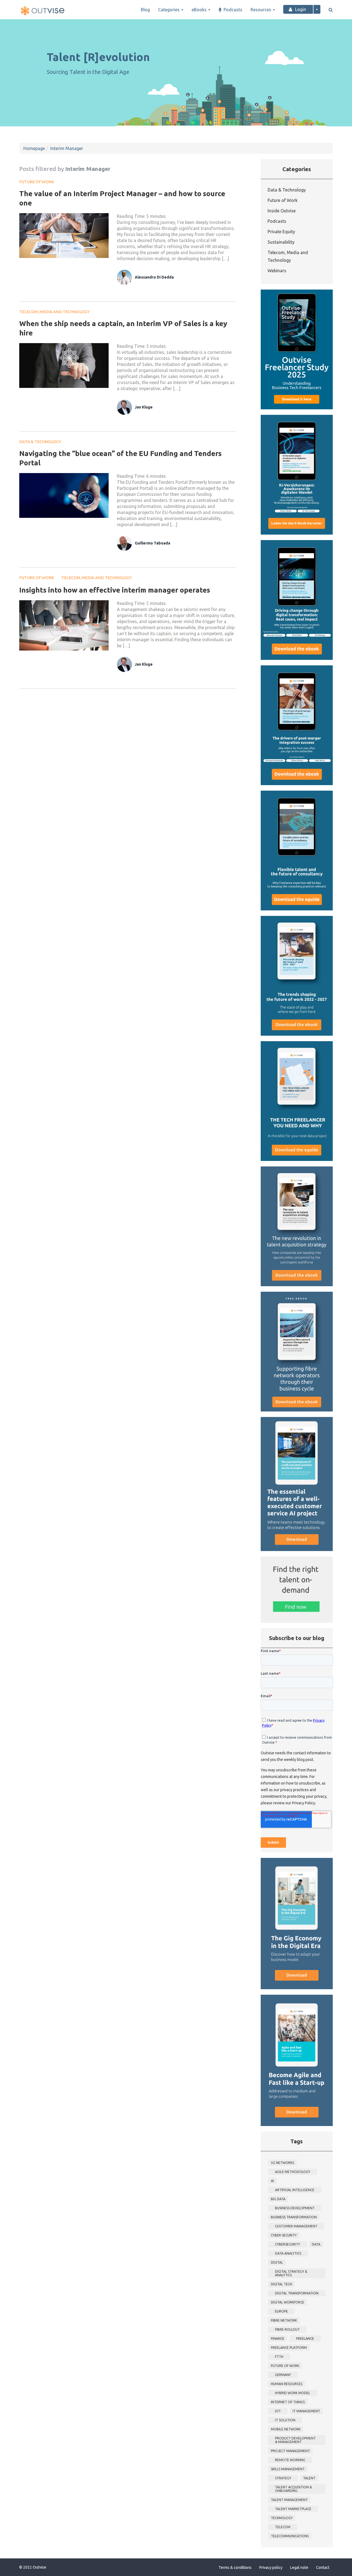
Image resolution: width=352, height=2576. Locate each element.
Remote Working (290, 2460)
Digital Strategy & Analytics (291, 2273)
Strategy (283, 2478)
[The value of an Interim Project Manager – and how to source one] (64, 236)
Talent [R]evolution (98, 57)
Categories (169, 10)
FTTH (279, 2357)
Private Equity (281, 232)
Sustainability (281, 242)
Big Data (278, 2199)
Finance (278, 2339)
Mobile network (286, 2429)
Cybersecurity (288, 2244)
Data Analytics (288, 2253)
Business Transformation (294, 2217)
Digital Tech (281, 2284)
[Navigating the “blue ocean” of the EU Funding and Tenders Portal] (64, 495)
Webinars (277, 271)
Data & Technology (40, 442)
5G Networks (282, 2163)
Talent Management (289, 2500)
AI (272, 2181)
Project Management (290, 2451)
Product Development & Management (295, 2440)
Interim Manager (67, 148)
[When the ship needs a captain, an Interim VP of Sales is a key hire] (64, 366)
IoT (278, 2411)
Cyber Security (284, 2235)
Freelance (305, 2339)
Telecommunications (290, 2536)
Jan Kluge (144, 407)
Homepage (34, 148)
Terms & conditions (235, 2567)
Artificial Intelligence (295, 2190)
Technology (282, 2518)
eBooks (200, 10)
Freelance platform (289, 2348)
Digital (277, 2262)
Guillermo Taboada (152, 543)
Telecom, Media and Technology (54, 312)
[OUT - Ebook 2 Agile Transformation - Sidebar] (297, 2060)
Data (316, 2244)
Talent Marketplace (293, 2509)
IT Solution (285, 2420)
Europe (281, 2311)
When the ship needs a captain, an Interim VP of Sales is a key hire (123, 328)
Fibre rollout (287, 2329)
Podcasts (233, 10)
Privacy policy (271, 2567)
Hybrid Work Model (293, 2393)
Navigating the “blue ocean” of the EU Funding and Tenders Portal (120, 458)
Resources (261, 10)
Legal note (299, 2567)
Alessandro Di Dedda (154, 277)
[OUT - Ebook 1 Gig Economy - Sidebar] (297, 1923)
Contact (323, 2567)
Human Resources (287, 2384)
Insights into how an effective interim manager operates (115, 590)
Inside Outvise (282, 211)
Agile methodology (293, 2172)
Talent (309, 2478)
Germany (283, 2375)
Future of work (285, 2366)
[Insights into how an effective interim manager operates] (64, 625)
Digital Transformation (297, 2293)
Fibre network (284, 2320)
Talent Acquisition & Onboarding (293, 2489)
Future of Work (37, 182)
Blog (145, 10)
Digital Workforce (288, 2302)
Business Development (295, 2208)
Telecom (283, 2527)
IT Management (306, 2411)
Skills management (288, 2469)
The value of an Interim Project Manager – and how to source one (122, 198)
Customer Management (296, 2226)
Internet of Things (288, 2402)
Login (301, 9)
